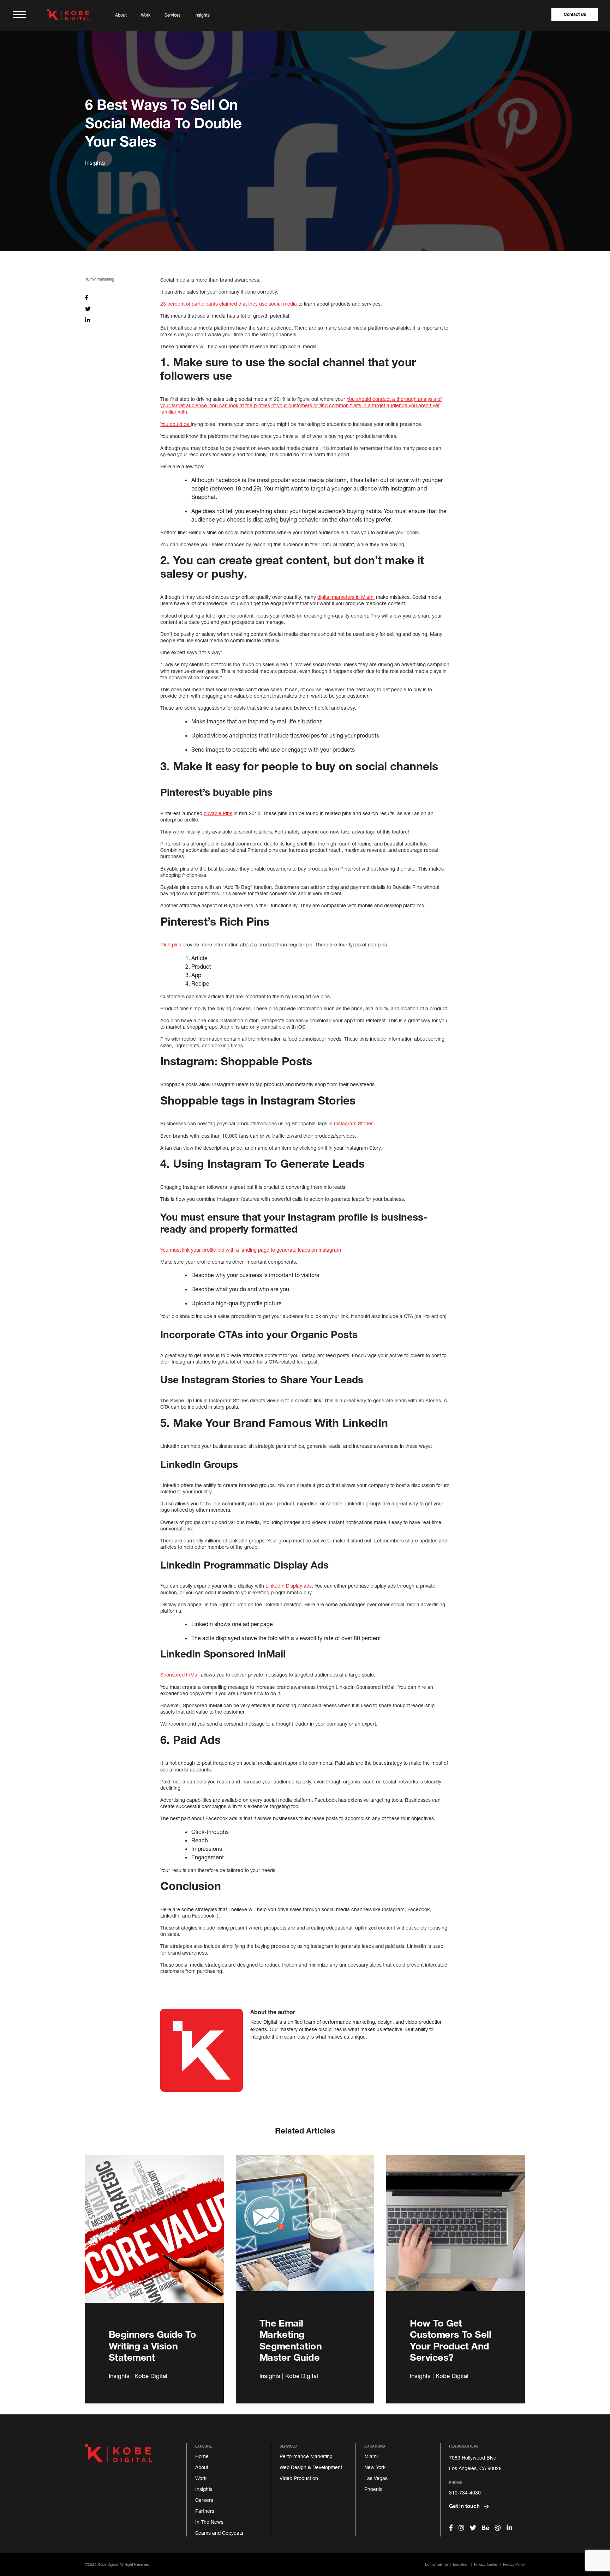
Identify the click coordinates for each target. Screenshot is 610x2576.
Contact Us (575, 14)
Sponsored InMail (180, 1675)
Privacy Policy (514, 2564)
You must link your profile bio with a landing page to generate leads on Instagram (251, 1250)
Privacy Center (486, 2564)
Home (202, 2456)
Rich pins (171, 944)
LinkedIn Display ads (289, 1586)
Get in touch (465, 2506)
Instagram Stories (354, 1123)
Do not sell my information (447, 2564)
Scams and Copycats (219, 2533)
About (121, 15)
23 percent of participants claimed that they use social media (229, 304)
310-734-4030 (465, 2493)
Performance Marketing (306, 2456)
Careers (204, 2500)
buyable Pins (218, 813)
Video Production (299, 2478)
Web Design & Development (311, 2467)
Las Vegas (376, 2478)
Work (146, 15)
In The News (209, 2522)
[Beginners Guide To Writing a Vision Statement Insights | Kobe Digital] (154, 2237)
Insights (202, 15)
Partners (205, 2511)
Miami (371, 2456)
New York (375, 2467)
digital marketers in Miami (346, 597)
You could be (175, 424)
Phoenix (373, 2489)
